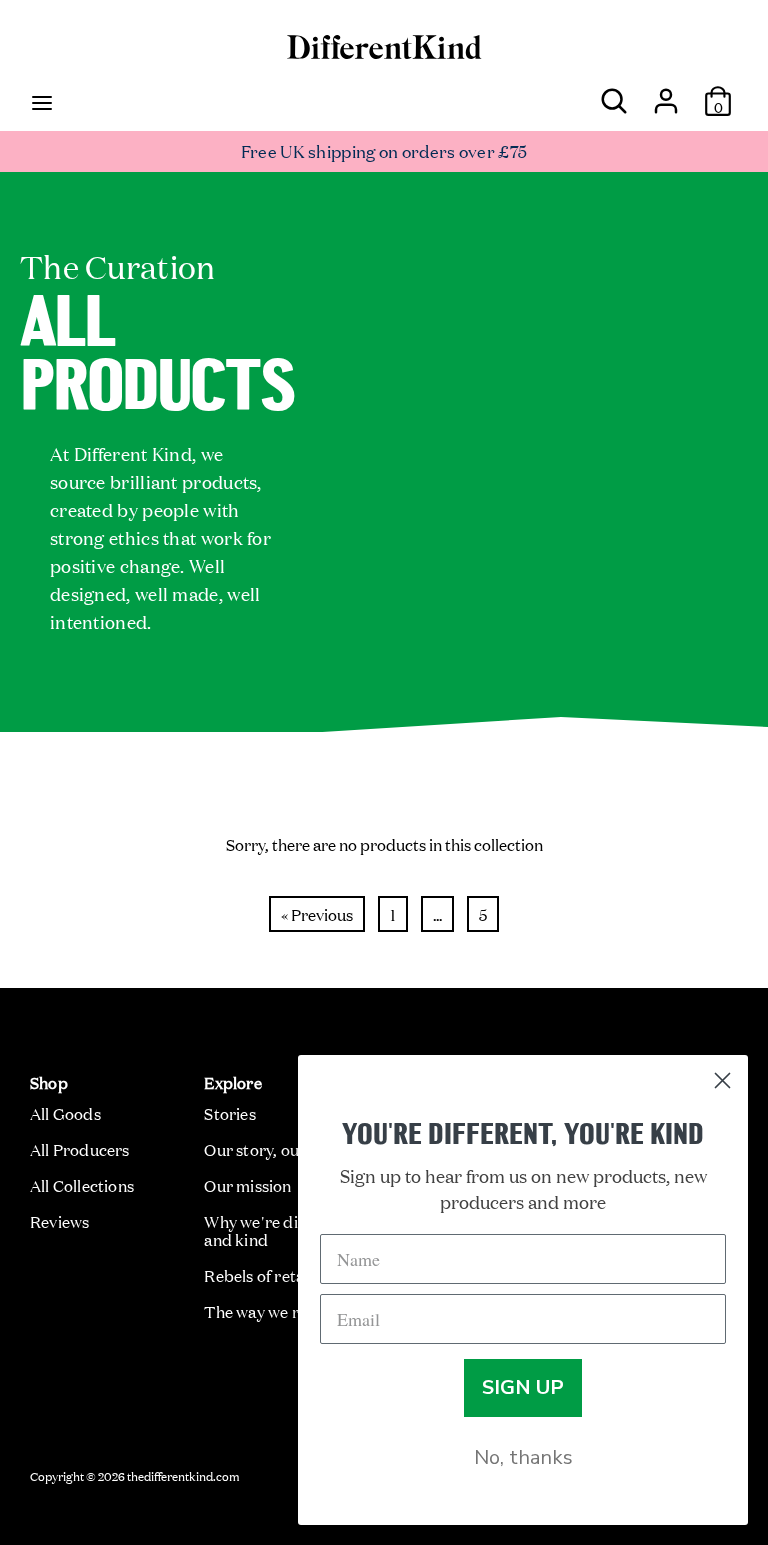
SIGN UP (523, 1387)
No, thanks (523, 1457)
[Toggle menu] (42, 101)
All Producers (80, 1149)
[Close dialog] (722, 1080)
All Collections (82, 1185)
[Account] (666, 93)
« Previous (317, 914)
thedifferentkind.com (183, 1475)
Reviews (59, 1221)
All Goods (65, 1113)
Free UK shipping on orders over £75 (384, 150)
